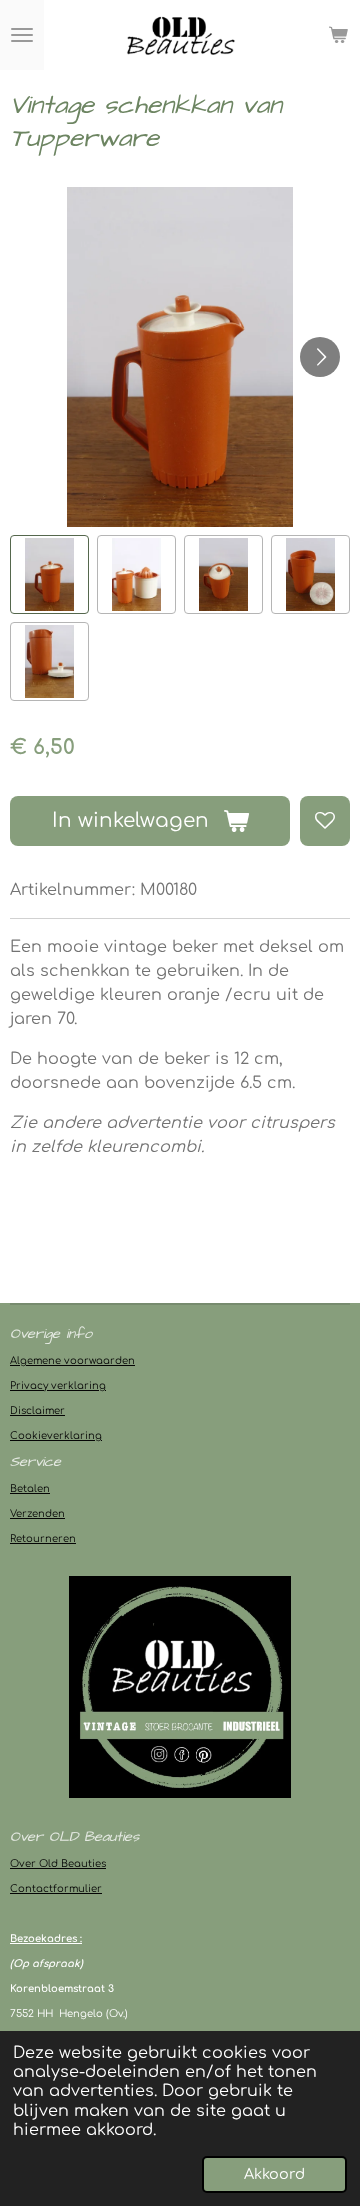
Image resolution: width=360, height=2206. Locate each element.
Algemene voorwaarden (72, 1360)
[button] (49, 574)
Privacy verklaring (58, 1385)
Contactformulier (56, 1888)
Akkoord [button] (274, 2174)
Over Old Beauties (58, 1863)
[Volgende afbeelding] (320, 357)
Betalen (30, 1488)
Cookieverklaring (56, 1435)
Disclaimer (37, 1410)
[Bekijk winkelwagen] (338, 35)
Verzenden (37, 1513)
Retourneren (43, 1538)
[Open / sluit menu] (22, 35)
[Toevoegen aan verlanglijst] (325, 821)
